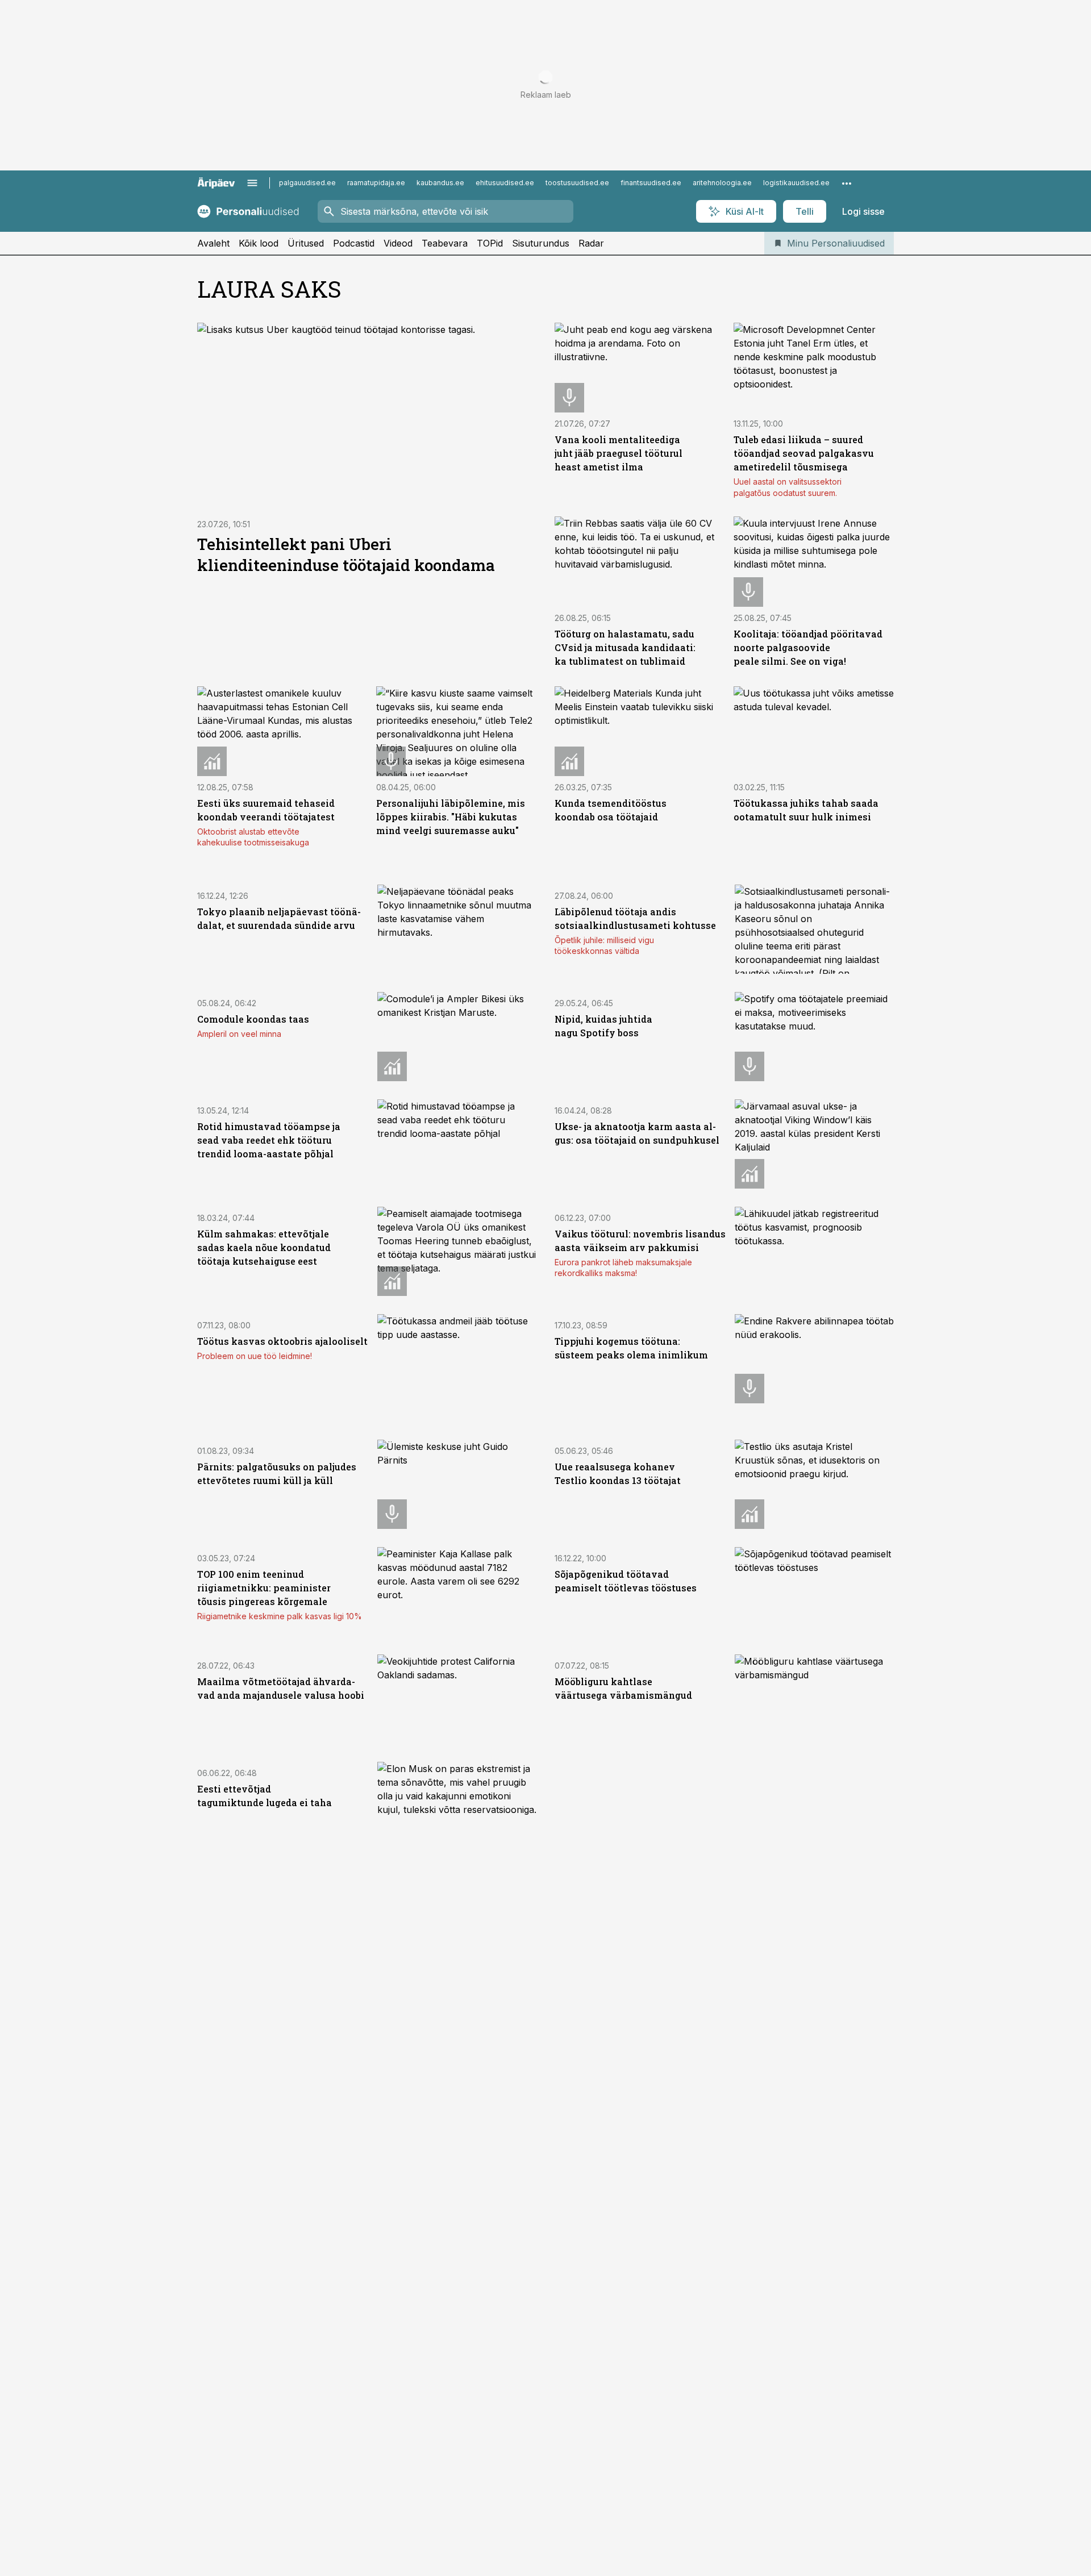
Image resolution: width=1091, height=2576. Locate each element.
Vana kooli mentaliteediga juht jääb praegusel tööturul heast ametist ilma (619, 453)
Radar (591, 243)
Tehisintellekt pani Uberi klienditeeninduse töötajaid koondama (346, 555)
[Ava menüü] (252, 183)
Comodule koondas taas (253, 1019)
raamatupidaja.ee (376, 183)
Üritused (306, 243)
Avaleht (213, 243)
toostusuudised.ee (577, 183)
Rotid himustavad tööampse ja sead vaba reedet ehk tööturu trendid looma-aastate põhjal (269, 1140)
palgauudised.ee (307, 183)
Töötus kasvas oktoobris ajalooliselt (282, 1341)
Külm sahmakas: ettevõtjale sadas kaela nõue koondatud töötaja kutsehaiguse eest (264, 1247)
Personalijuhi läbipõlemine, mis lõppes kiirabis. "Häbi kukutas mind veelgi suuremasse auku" (451, 817)
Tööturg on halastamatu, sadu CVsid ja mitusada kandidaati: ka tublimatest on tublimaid (625, 647)
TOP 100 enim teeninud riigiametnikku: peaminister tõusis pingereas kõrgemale (264, 1588)
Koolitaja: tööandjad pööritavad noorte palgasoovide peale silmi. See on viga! (808, 647)
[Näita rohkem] (847, 183)
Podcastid (354, 243)
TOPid (490, 243)
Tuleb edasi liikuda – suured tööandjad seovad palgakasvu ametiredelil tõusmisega (804, 453)
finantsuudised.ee (651, 183)
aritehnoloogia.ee (722, 183)
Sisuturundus (541, 243)
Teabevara (445, 243)
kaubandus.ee (440, 183)
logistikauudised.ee (796, 183)
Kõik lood (259, 243)
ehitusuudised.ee (505, 183)
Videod (398, 243)
